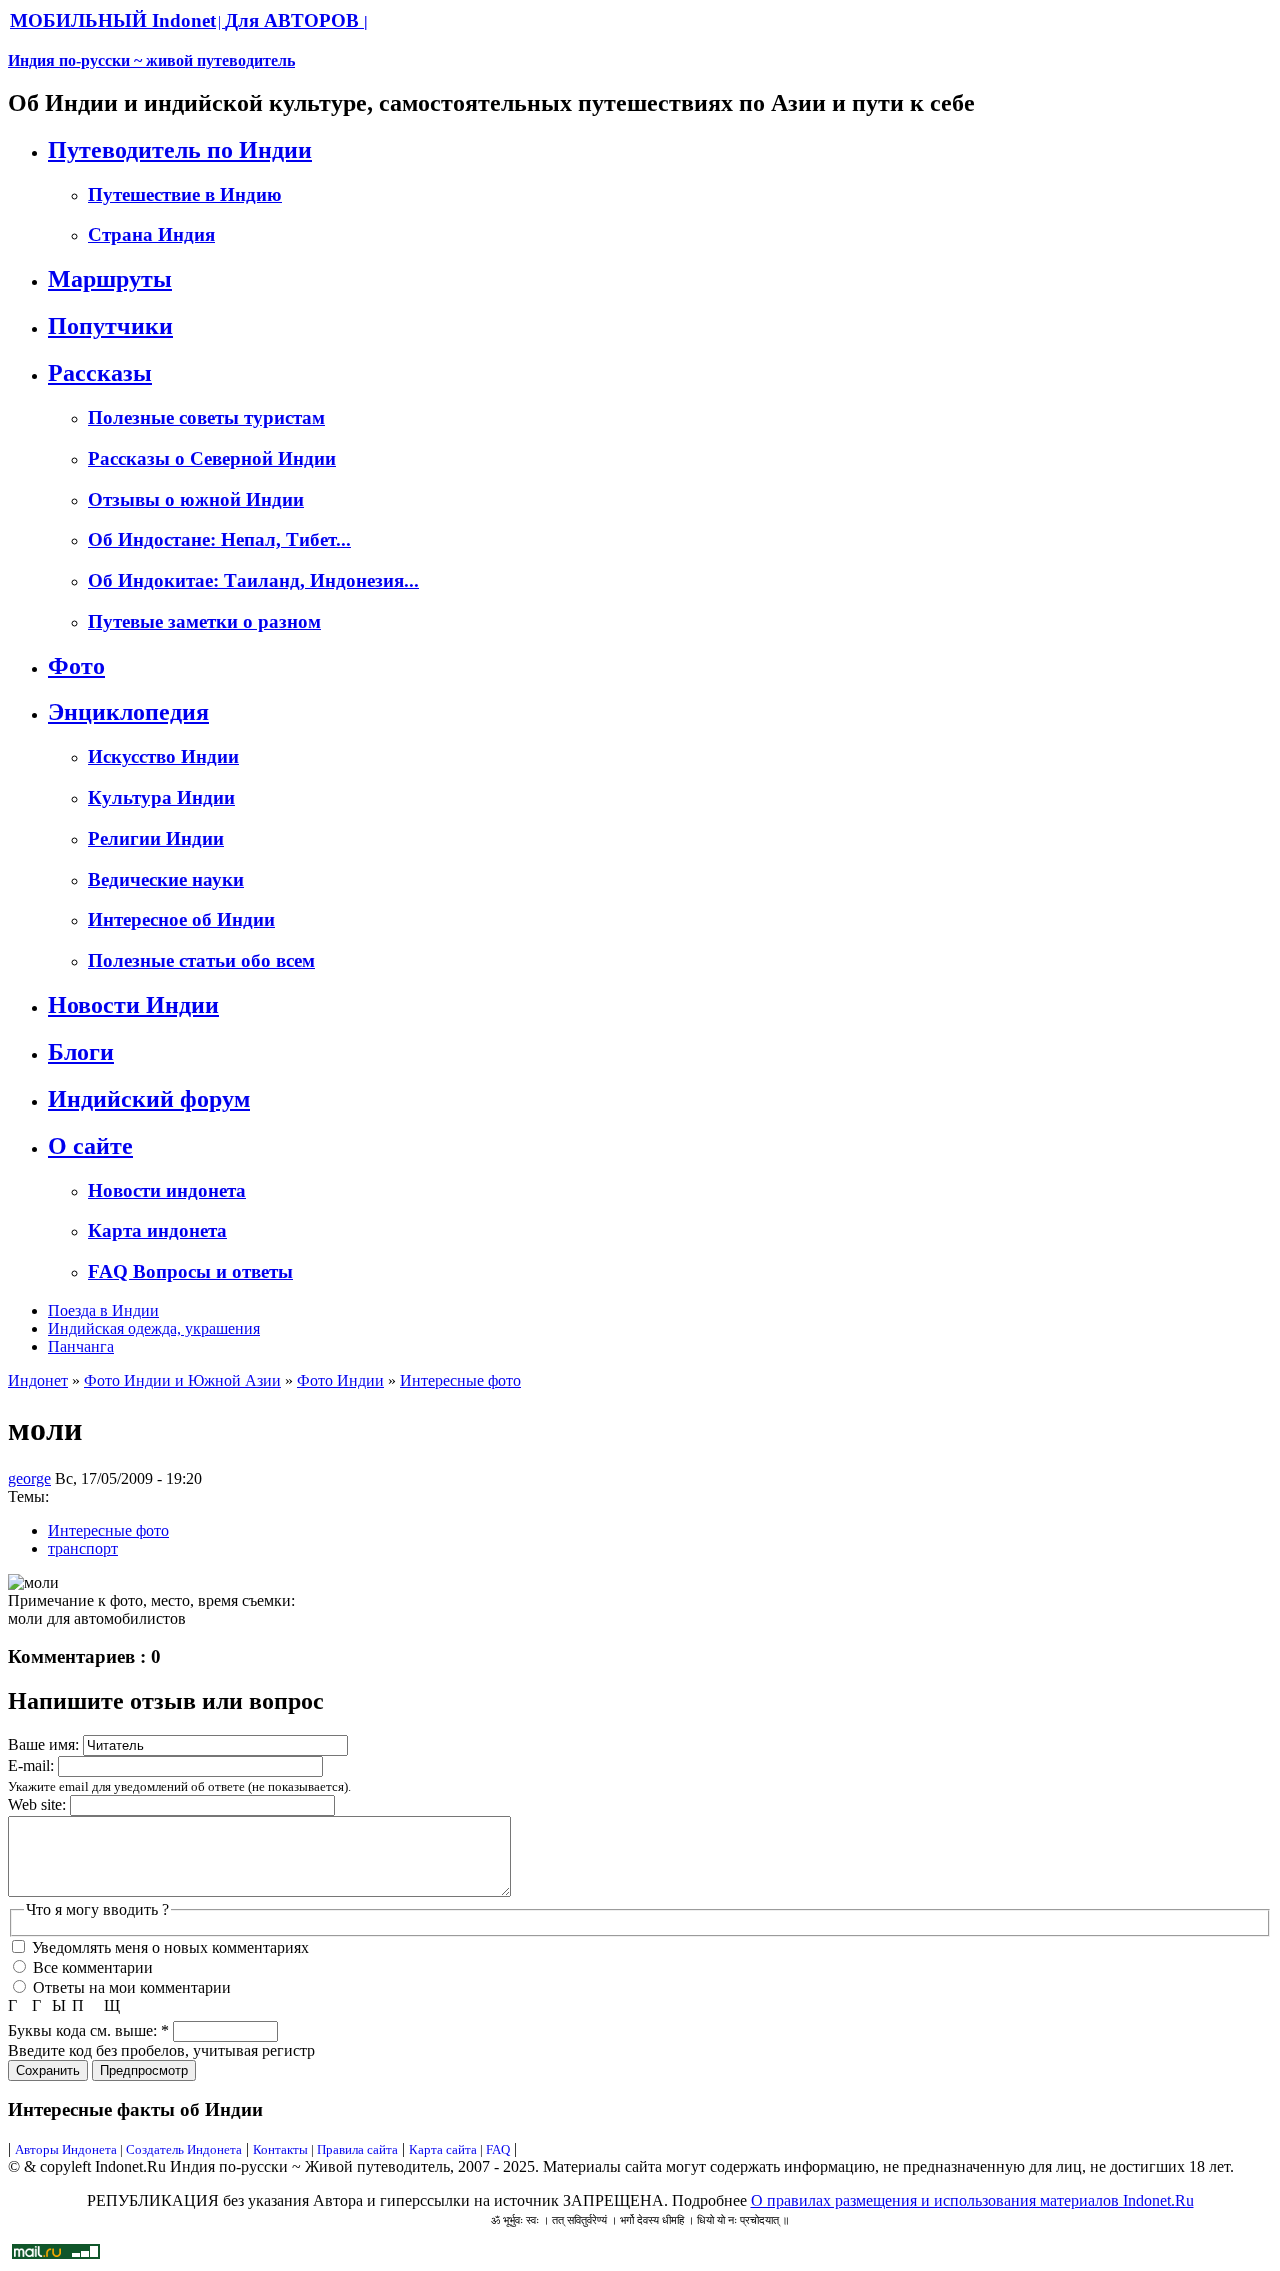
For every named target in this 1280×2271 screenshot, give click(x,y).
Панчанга (81, 1346)
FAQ (498, 2149)
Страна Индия (151, 234)
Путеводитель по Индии (180, 150)
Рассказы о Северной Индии (212, 458)
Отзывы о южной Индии (196, 499)
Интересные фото (460, 1380)
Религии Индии (156, 838)
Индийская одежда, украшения (154, 1328)
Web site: (39, 1804)
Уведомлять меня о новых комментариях (168, 1947)
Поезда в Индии (103, 1310)
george (29, 1478)
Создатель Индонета (184, 2149)
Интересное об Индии (181, 919)
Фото (76, 666)
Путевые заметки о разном (204, 621)
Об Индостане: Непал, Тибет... (219, 539)
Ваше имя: (45, 1744)
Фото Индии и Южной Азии (182, 1380)
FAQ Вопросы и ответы (190, 1271)
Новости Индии (133, 1005)
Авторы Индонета (66, 2149)
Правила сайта (357, 2149)
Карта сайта (443, 2149)
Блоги (81, 1052)
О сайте (90, 1146)
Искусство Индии (163, 756)
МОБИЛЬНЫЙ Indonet (113, 20)
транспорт (83, 1548)
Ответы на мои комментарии (130, 1987)
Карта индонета (157, 1230)
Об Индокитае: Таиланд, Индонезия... (253, 580)
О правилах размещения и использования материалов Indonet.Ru (972, 2200)
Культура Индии (161, 797)
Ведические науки (166, 879)
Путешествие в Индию (185, 194)
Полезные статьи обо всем (201, 960)
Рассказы (100, 373)
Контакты (282, 2149)
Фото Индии (340, 1380)
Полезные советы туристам (206, 417)
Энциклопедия (128, 712)
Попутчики (110, 326)
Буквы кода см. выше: (88, 2030)
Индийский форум (149, 1099)
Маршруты (110, 279)
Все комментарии (91, 1967)
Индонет (38, 1380)
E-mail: (33, 1765)
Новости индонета (167, 1190)
